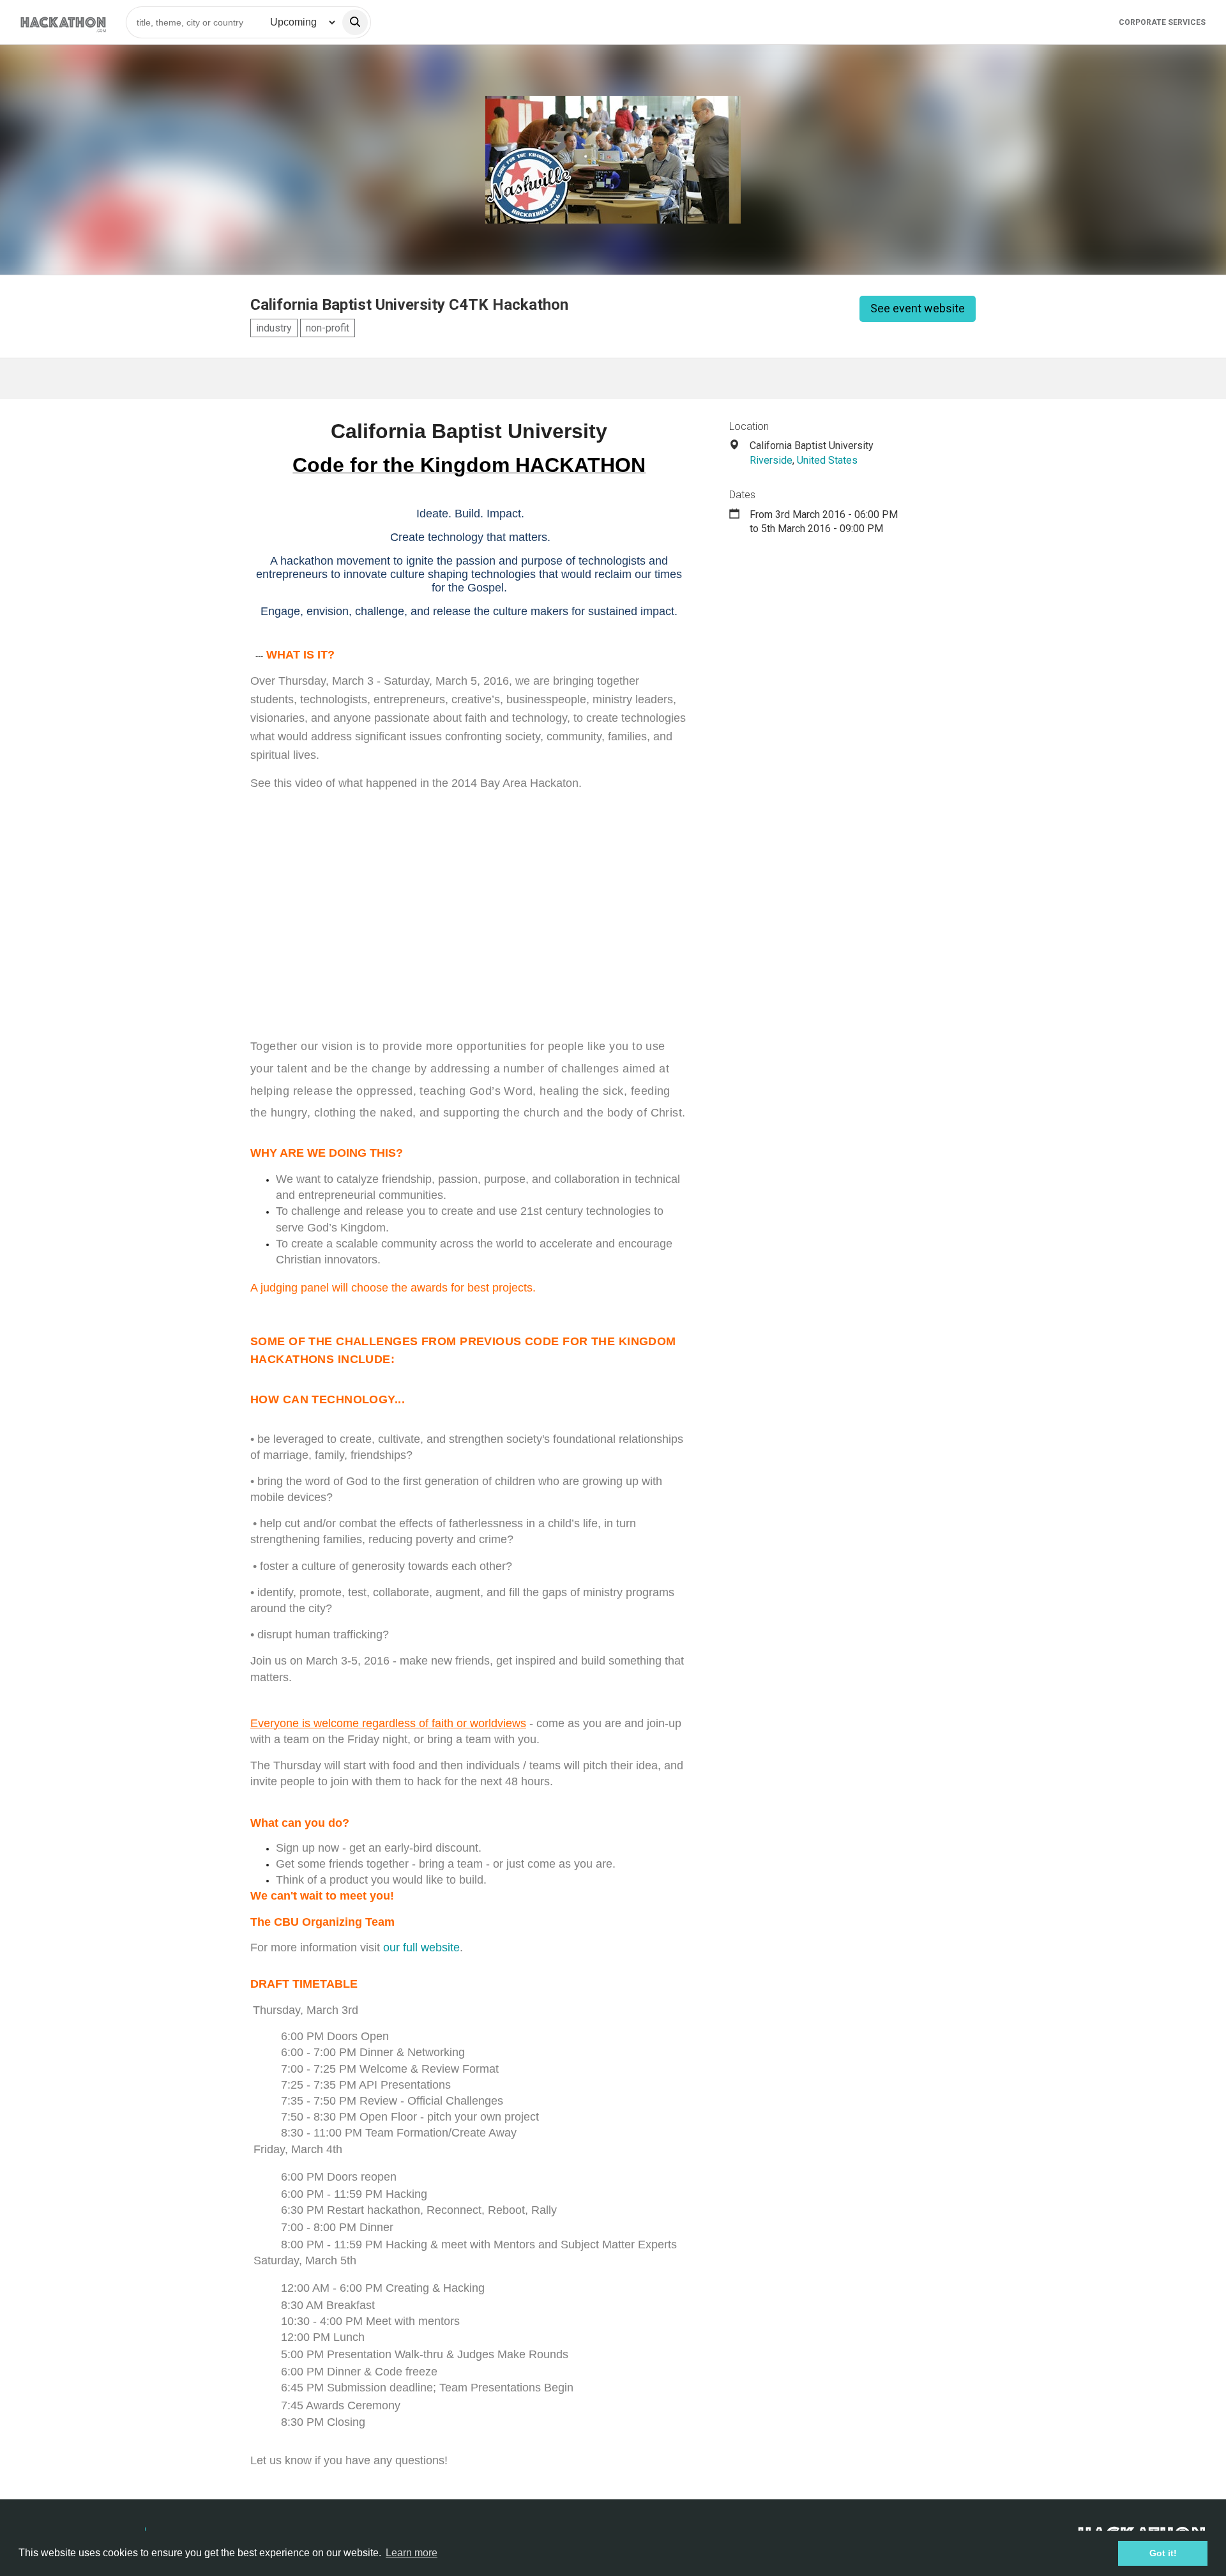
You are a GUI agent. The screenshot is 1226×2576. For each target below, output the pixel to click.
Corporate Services (1162, 22)
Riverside (771, 460)
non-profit (328, 328)
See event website (918, 308)
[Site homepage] (63, 22)
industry (274, 328)
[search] (355, 22)
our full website (421, 1947)
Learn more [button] (412, 2553)
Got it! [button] (1163, 2553)
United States (827, 460)
